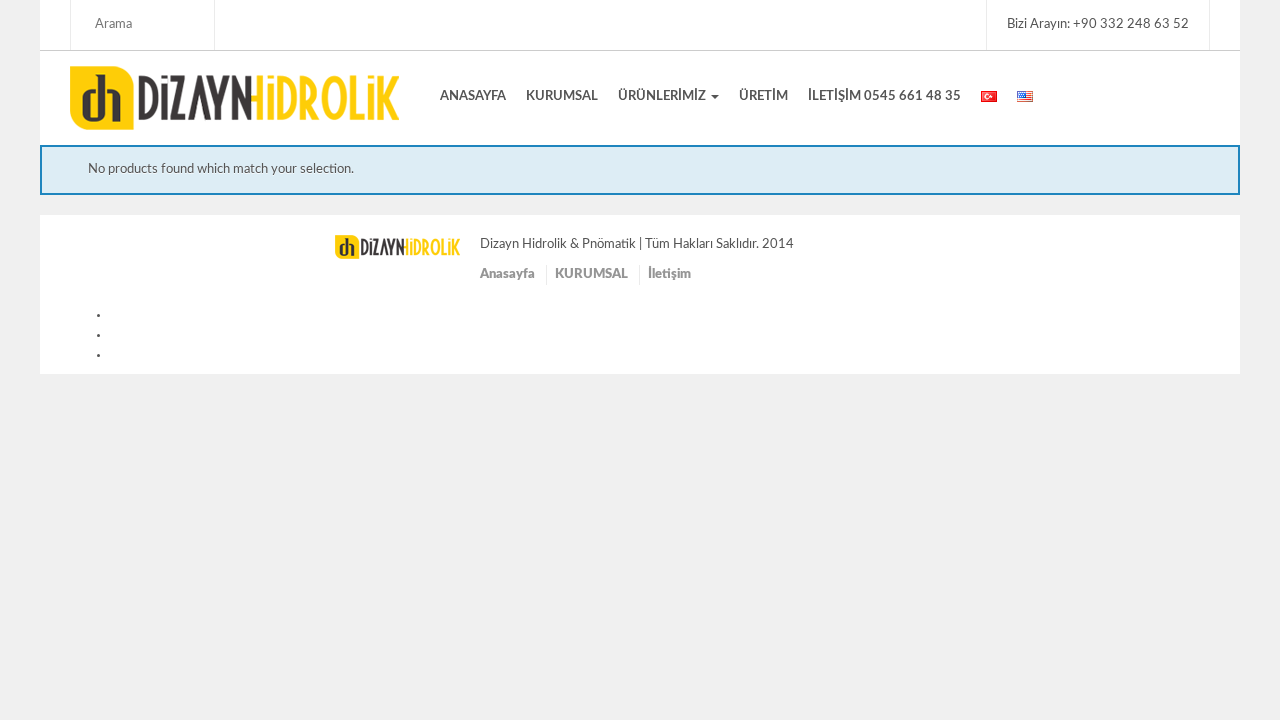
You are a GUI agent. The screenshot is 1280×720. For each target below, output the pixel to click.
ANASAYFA (473, 96)
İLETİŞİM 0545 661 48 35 (884, 96)
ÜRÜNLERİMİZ (663, 96)
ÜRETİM (763, 96)
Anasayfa (507, 274)
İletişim (669, 274)
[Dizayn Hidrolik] (234, 97)
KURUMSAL (562, 96)
